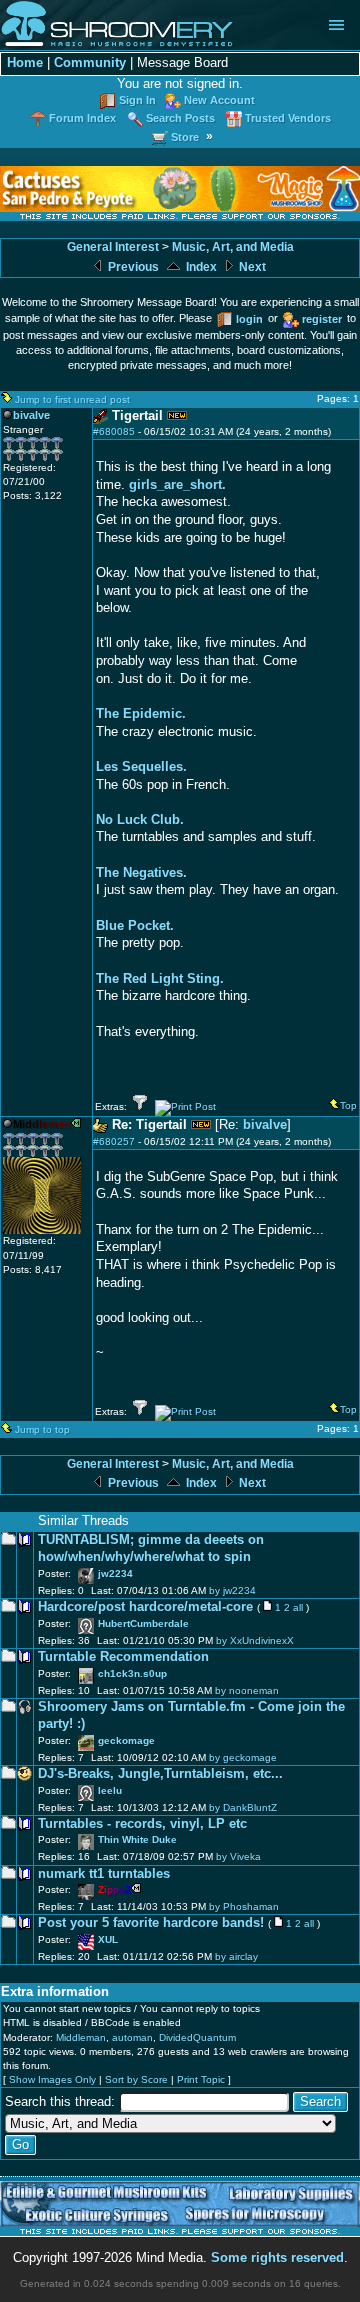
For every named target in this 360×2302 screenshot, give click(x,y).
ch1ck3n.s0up (132, 1673)
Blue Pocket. (135, 926)
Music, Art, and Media (233, 247)
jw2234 (115, 1573)
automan (132, 2037)
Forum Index (82, 118)
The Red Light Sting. (160, 979)
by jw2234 (232, 1590)
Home (25, 63)
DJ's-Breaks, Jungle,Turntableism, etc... (160, 1774)
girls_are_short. (177, 485)
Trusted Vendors (288, 118)
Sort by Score (136, 2079)
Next (251, 267)
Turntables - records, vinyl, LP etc (142, 1824)
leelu (110, 1790)
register (322, 319)
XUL (108, 1939)
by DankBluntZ (243, 1807)
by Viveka (238, 1856)
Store (185, 137)
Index (200, 267)
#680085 (114, 431)
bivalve (265, 1125)
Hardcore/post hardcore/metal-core (145, 1607)
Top (348, 1105)
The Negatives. (141, 873)
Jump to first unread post (72, 399)
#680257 (114, 1141)
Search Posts (180, 118)
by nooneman (247, 1690)
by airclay (236, 1956)
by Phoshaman (244, 1906)
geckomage (126, 1740)
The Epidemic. (141, 714)
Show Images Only (52, 2079)
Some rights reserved (277, 2258)
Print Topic (201, 2079)
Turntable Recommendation (123, 1657)
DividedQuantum (197, 2037)
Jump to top (42, 1429)
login (249, 319)
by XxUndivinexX (255, 1640)
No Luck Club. (140, 820)
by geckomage (243, 1757)
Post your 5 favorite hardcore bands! (151, 1923)
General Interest (113, 247)
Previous (132, 267)
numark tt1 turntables (104, 1874)
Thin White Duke (137, 1839)
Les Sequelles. (141, 767)
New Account (219, 100)
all (298, 1607)
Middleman (81, 2037)
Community (90, 63)
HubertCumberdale (143, 1623)
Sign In (137, 100)
